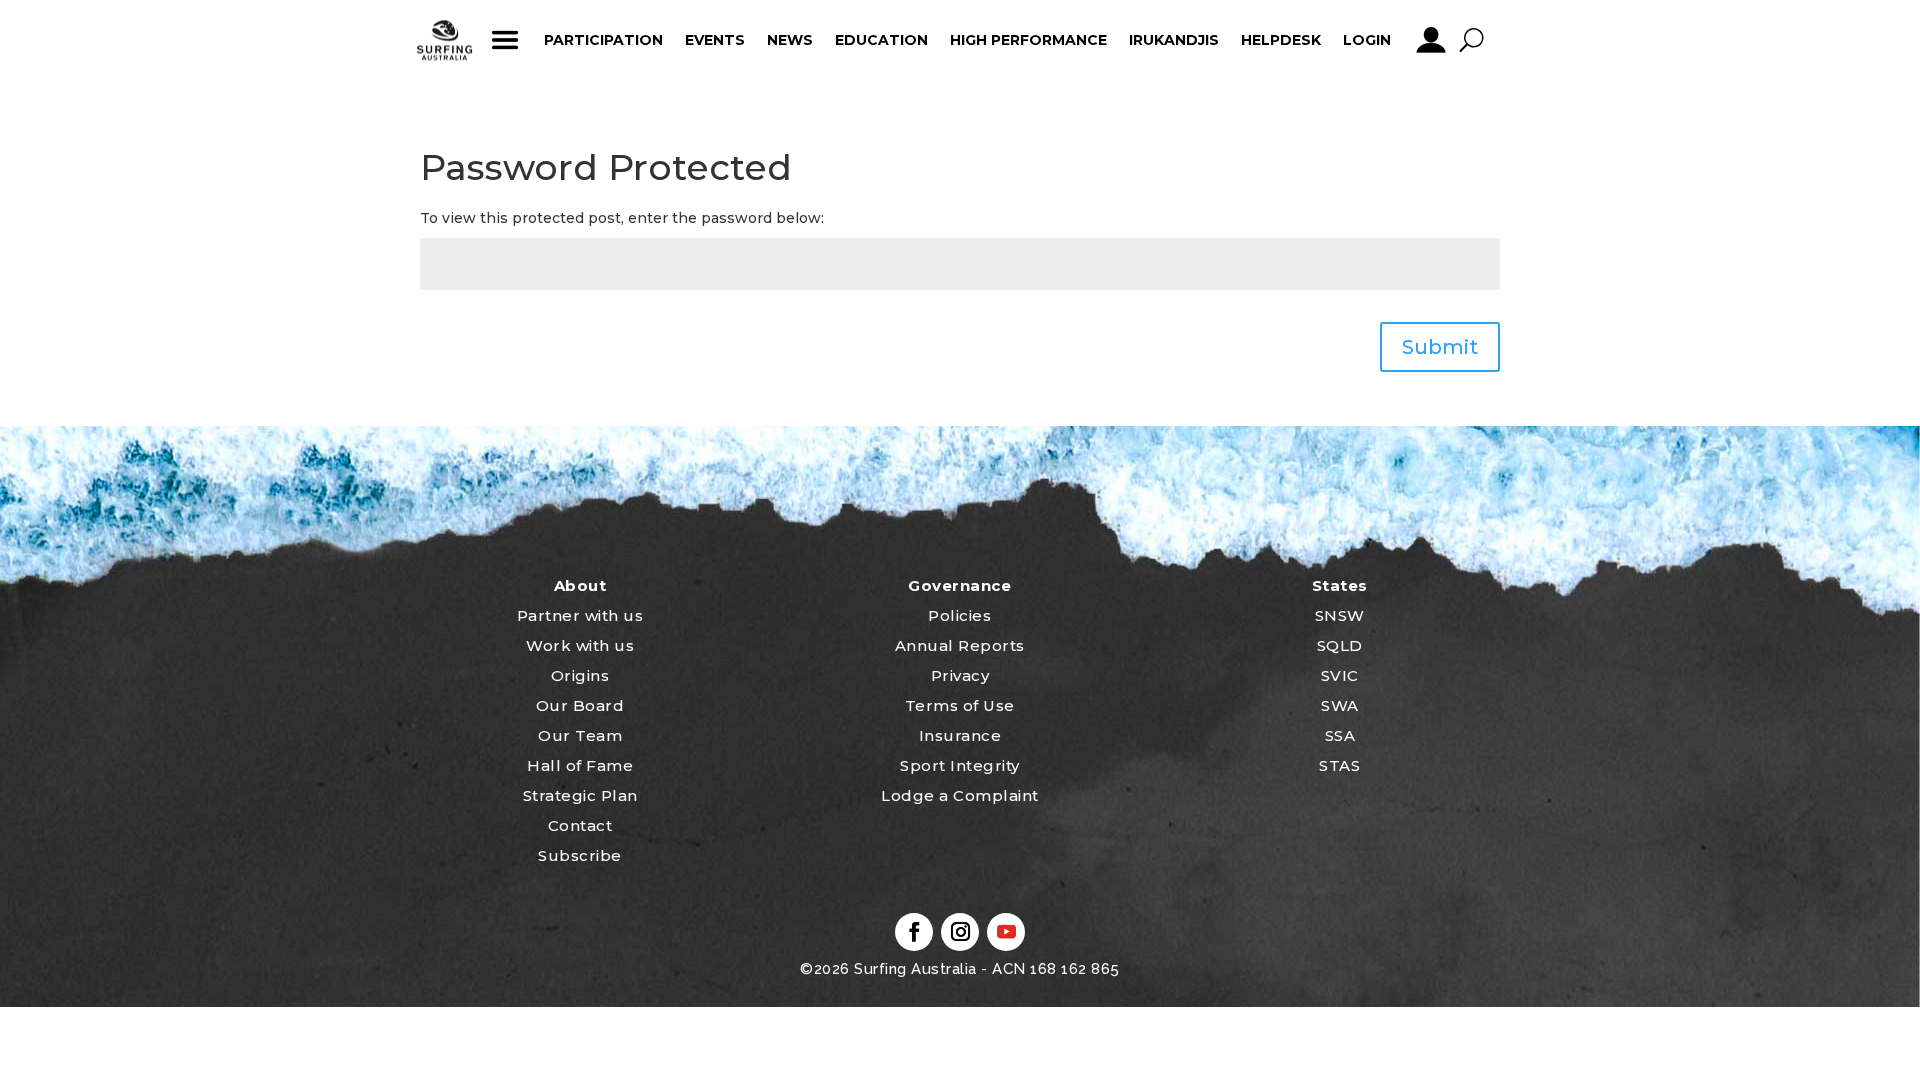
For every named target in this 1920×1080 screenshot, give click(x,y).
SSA (1340, 735)
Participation (603, 40)
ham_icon (504, 40)
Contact (580, 825)
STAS (1339, 765)
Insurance (960, 735)
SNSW (1340, 615)
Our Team (580, 735)
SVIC (1340, 675)
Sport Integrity (960, 765)
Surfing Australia (913, 969)
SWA (1340, 705)
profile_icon (1430, 40)
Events (715, 40)
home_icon (445, 40)
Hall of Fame (580, 765)
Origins (580, 675)
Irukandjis (1174, 40)
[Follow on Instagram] (960, 932)
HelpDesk (1281, 40)
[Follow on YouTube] (1006, 932)
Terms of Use (960, 705)
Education (881, 40)
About (580, 585)
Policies (959, 615)
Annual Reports (960, 645)
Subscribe (580, 855)
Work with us (580, 645)
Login (1367, 40)
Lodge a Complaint (960, 795)
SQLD (1340, 645)
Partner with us (580, 615)
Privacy (960, 675)
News (790, 40)
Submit (1440, 347)
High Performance (1028, 40)
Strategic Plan (580, 795)
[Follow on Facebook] (914, 932)
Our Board (580, 705)
